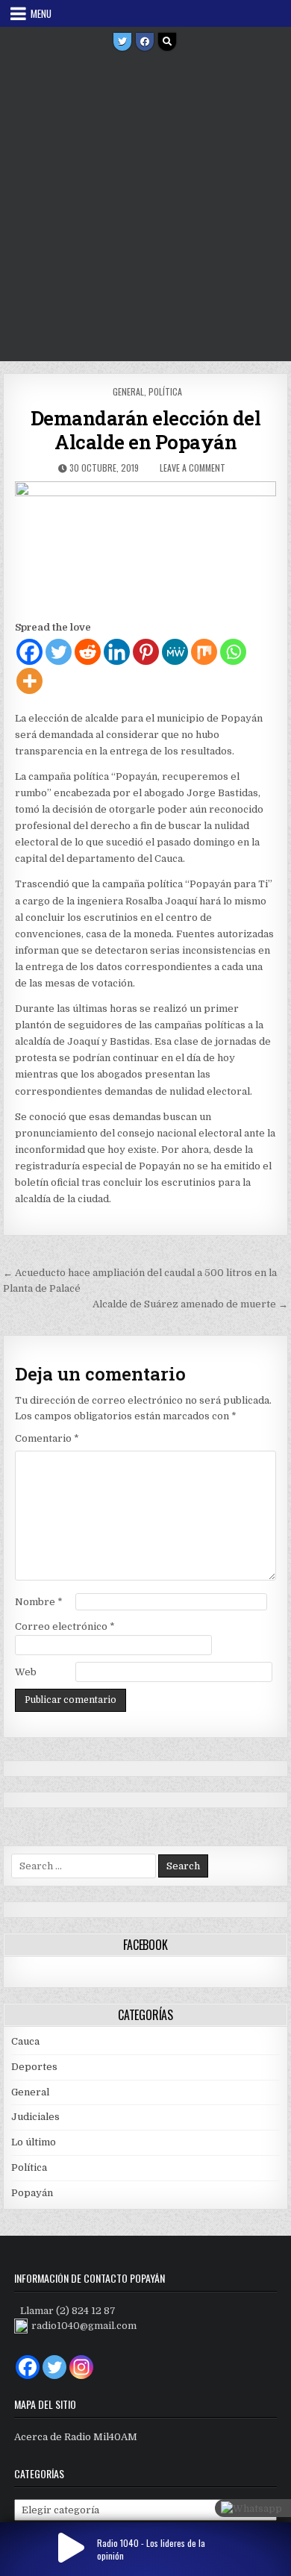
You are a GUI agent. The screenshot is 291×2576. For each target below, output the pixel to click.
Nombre (39, 1602)
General (128, 391)
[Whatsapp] (233, 652)
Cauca (25, 2041)
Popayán (32, 2193)
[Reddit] (88, 652)
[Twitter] (122, 42)
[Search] (167, 42)
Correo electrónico (65, 1626)
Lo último (34, 2142)
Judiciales (35, 2117)
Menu (41, 13)
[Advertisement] (145, 208)
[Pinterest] (146, 652)
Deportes (34, 2067)
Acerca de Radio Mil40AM (76, 2437)
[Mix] (204, 652)
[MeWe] (175, 652)
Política (165, 391)
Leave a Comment (193, 468)
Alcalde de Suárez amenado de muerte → (190, 1304)
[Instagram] (81, 2367)
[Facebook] (145, 42)
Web (26, 1672)
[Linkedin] (117, 652)
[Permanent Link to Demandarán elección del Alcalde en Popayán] (145, 547)
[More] (29, 681)
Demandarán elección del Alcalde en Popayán (146, 430)
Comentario (47, 1438)
